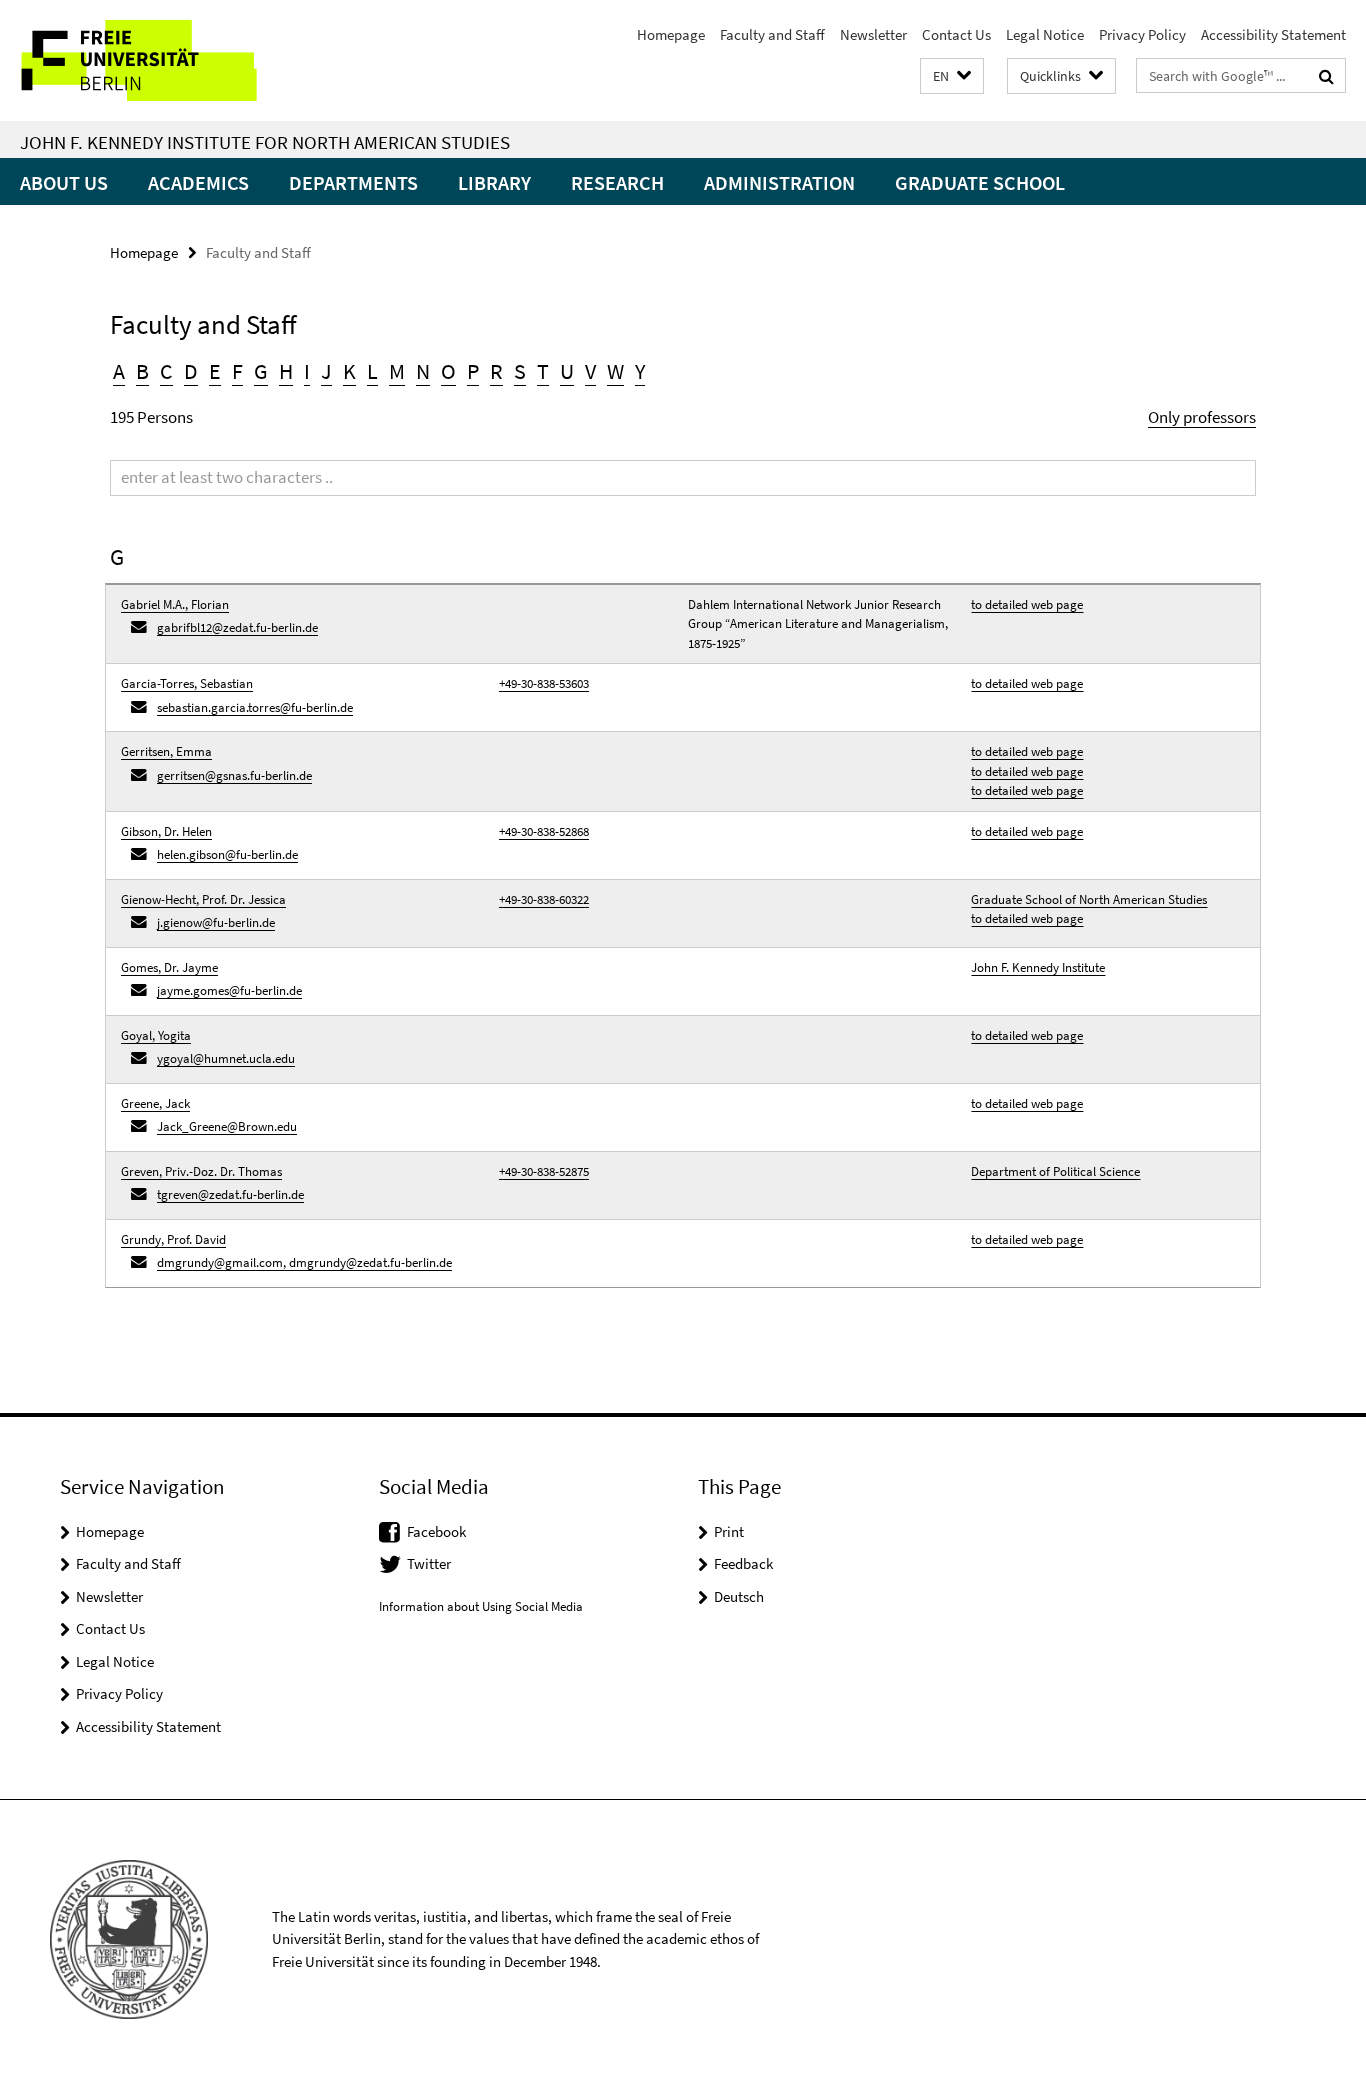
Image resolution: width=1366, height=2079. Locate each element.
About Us (64, 182)
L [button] (372, 371)
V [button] (590, 371)
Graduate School (980, 182)
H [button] (286, 371)
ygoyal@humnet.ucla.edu (226, 1058)
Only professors (1202, 417)
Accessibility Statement (1273, 34)
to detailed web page (1027, 604)
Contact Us (956, 34)
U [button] (567, 371)
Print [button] (729, 1531)
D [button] (191, 371)
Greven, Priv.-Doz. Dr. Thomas (201, 1171)
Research (617, 182)
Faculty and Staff (772, 34)
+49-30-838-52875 (544, 1171)
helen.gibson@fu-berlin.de (227, 854)
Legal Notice (1045, 34)
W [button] (615, 371)
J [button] (326, 371)
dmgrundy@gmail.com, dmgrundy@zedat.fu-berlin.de (304, 1262)
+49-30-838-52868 (544, 831)
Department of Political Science (1055, 1171)
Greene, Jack (155, 1103)
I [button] (307, 371)
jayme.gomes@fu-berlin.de (229, 990)
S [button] (520, 371)
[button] (952, 76)
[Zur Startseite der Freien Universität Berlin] (167, 60)
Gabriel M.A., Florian (175, 604)
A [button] (119, 371)
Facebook (436, 1531)
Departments (353, 182)
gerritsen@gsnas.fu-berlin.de (234, 775)
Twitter (429, 1563)
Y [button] (640, 371)
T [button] (543, 371)
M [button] (397, 371)
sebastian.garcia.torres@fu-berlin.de (255, 707)
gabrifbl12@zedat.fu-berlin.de (237, 627)
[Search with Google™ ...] (1326, 76)
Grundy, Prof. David (173, 1239)
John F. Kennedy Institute (1038, 967)
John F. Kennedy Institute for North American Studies (265, 142)
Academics (198, 182)
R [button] (496, 371)
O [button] (448, 371)
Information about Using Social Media (481, 1606)
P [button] (473, 371)
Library (494, 182)
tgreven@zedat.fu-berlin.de (230, 1194)
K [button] (349, 371)
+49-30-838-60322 (544, 899)
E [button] (215, 371)
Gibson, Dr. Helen (166, 831)
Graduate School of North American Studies (1089, 899)
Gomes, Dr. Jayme (169, 967)
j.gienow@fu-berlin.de (216, 922)
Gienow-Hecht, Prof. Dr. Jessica (203, 899)
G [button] (261, 371)
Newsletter (873, 34)
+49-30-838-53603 (544, 683)
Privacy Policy (1142, 34)
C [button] (166, 371)
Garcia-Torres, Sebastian (187, 683)
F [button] (237, 371)
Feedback (743, 1563)
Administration (779, 182)
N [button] (423, 371)
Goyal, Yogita (156, 1035)
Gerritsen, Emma (166, 751)
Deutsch (739, 1596)
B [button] (142, 371)
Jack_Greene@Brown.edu (227, 1126)
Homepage (671, 34)
